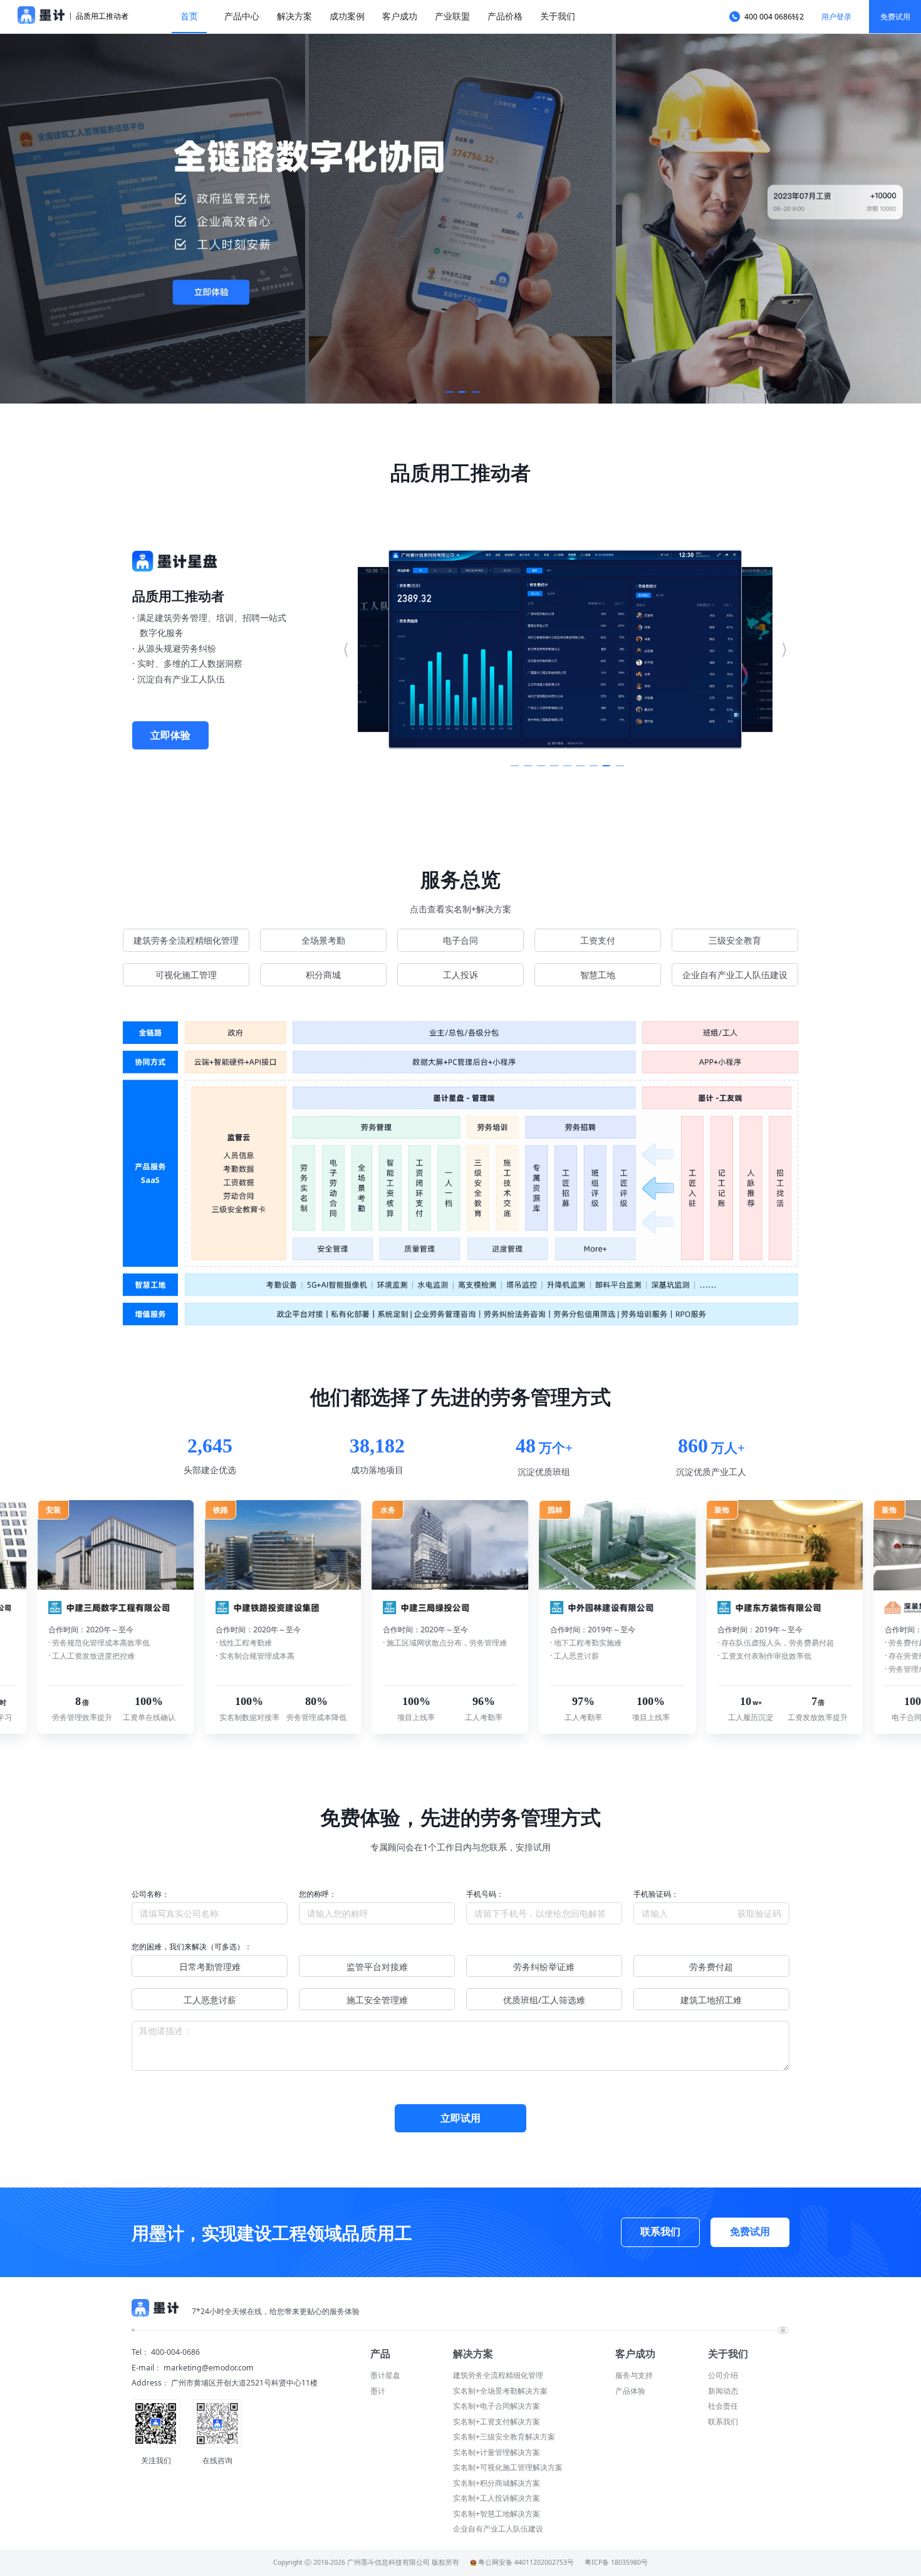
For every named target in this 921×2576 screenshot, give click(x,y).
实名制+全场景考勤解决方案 (500, 2391)
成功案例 (347, 16)
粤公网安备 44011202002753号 (526, 2562)
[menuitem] (189, 17)
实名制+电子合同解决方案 (497, 2406)
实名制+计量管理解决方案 (497, 2452)
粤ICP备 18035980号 (616, 2562)
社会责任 (723, 2406)
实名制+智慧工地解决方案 (497, 2514)
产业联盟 (452, 16)
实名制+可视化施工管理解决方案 (508, 2467)
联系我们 (723, 2422)
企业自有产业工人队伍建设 (498, 2529)
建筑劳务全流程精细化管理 (498, 2375)
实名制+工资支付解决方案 (497, 2422)
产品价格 (505, 16)
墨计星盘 (385, 2375)
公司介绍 (723, 2375)
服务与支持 (634, 2375)
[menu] (444, 17)
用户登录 (836, 17)
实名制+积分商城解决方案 (497, 2483)
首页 (189, 16)
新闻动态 (723, 2391)
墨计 (378, 2391)
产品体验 (630, 2391)
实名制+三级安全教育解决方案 (504, 2437)
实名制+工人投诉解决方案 (497, 2498)
